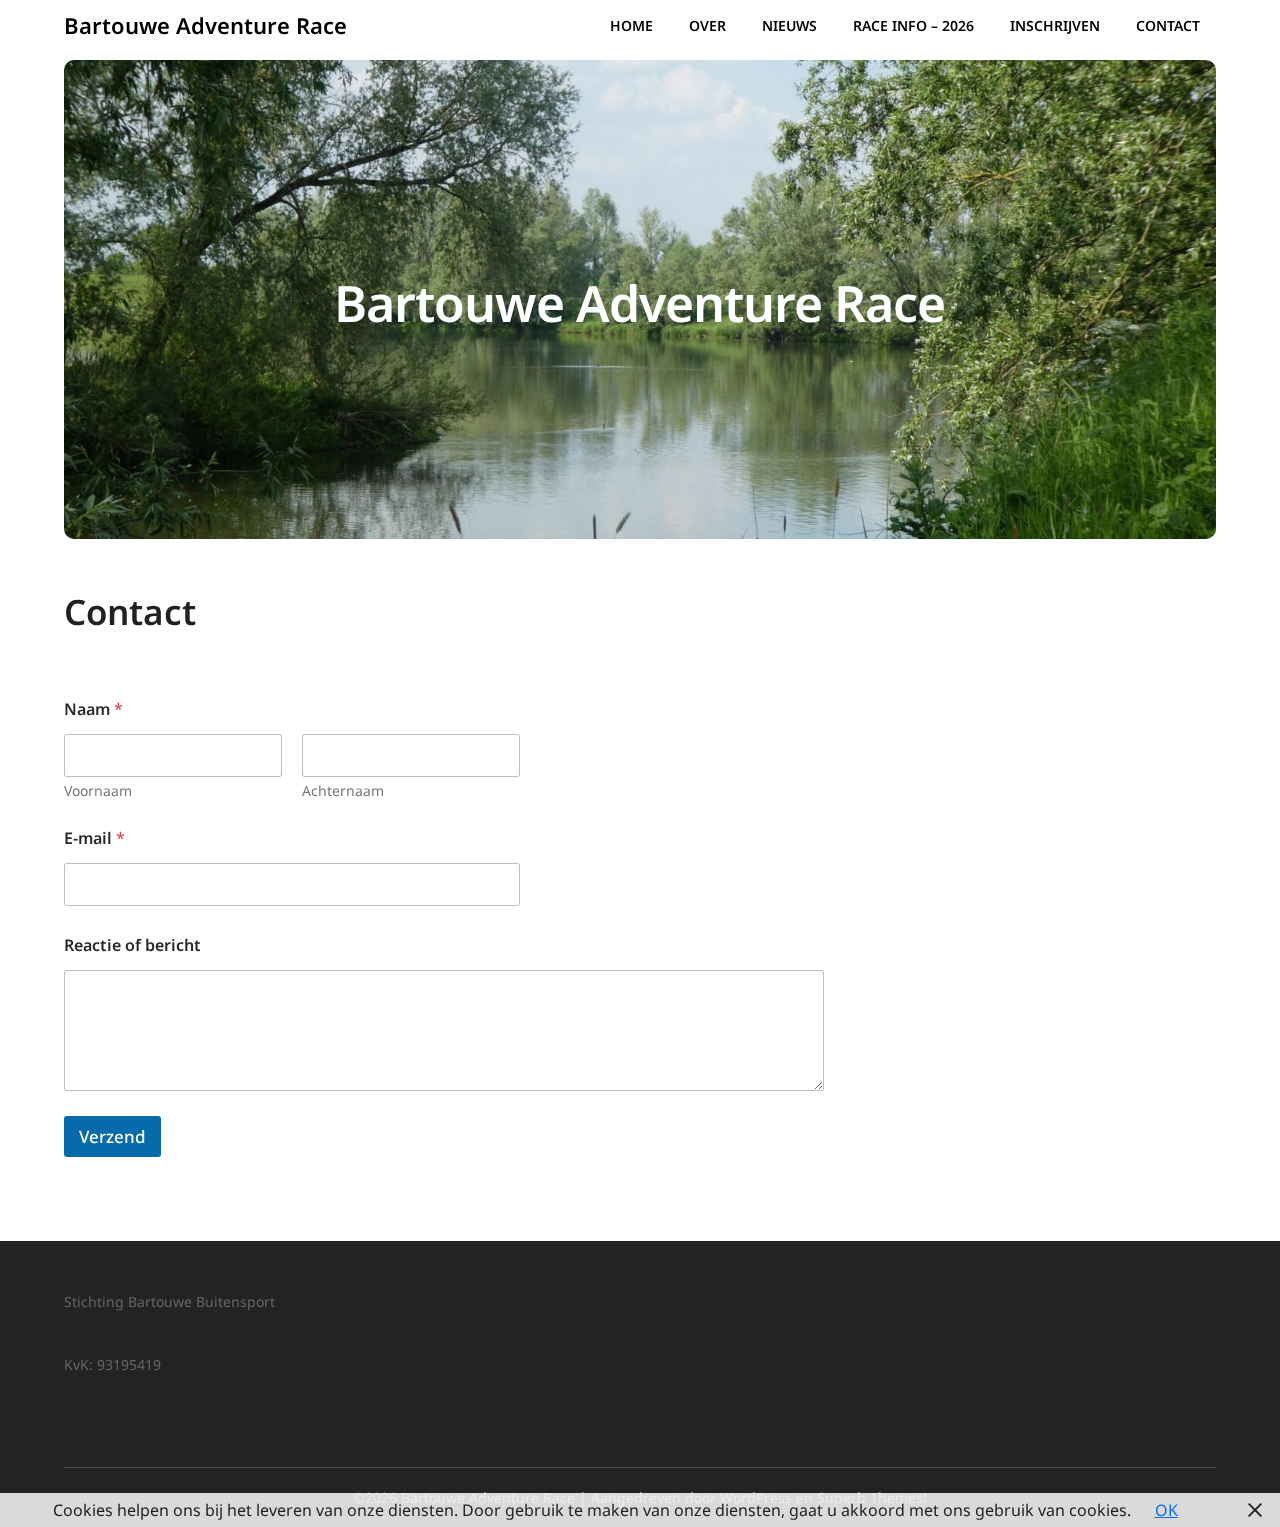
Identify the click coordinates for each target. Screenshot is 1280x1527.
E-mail (94, 838)
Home (631, 25)
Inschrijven (1055, 25)
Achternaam (343, 790)
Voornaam (98, 790)
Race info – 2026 (913, 25)
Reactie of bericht (132, 945)
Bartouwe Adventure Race (205, 25)
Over (707, 25)
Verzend (112, 1136)
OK (1166, 1510)
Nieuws (789, 25)
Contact (1168, 25)
